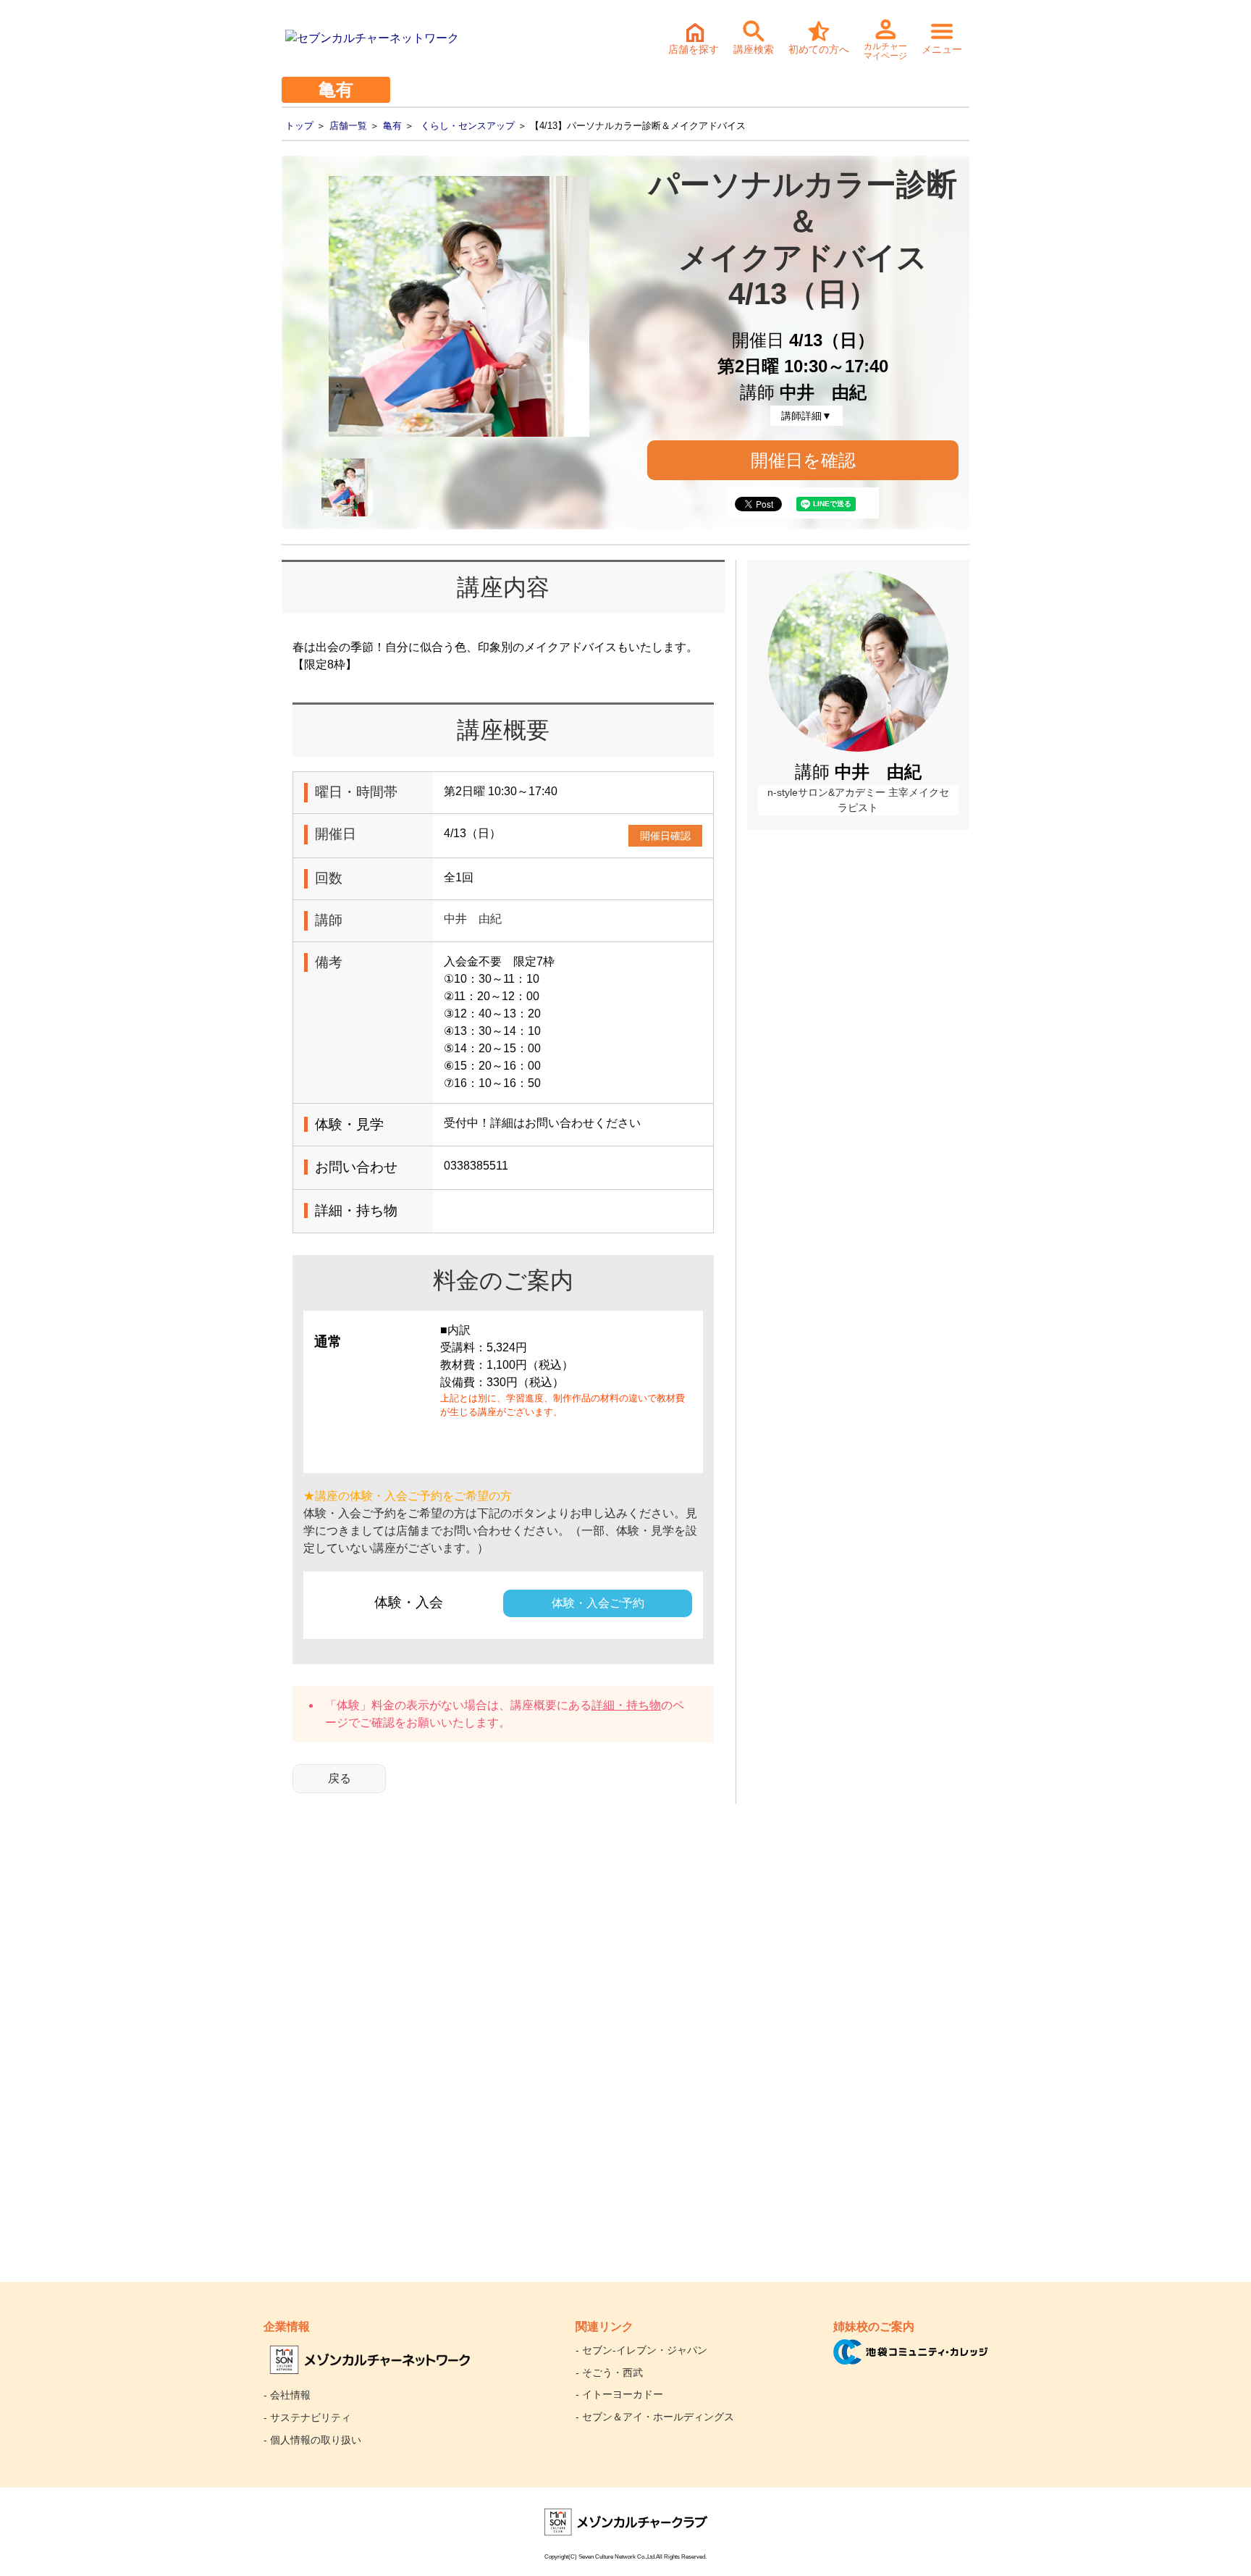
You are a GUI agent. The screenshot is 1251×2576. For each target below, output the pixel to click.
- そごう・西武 (609, 2372)
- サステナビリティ (307, 2417)
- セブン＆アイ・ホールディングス (655, 2417)
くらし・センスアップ (468, 126)
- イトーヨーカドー (619, 2394)
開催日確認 (665, 836)
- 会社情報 (287, 2395)
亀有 (392, 126)
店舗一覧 (348, 126)
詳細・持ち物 (626, 1705)
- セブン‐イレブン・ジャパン (641, 2350)
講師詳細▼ (806, 416)
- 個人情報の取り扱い (312, 2440)
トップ (299, 126)
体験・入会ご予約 (598, 1603)
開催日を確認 (803, 460)
